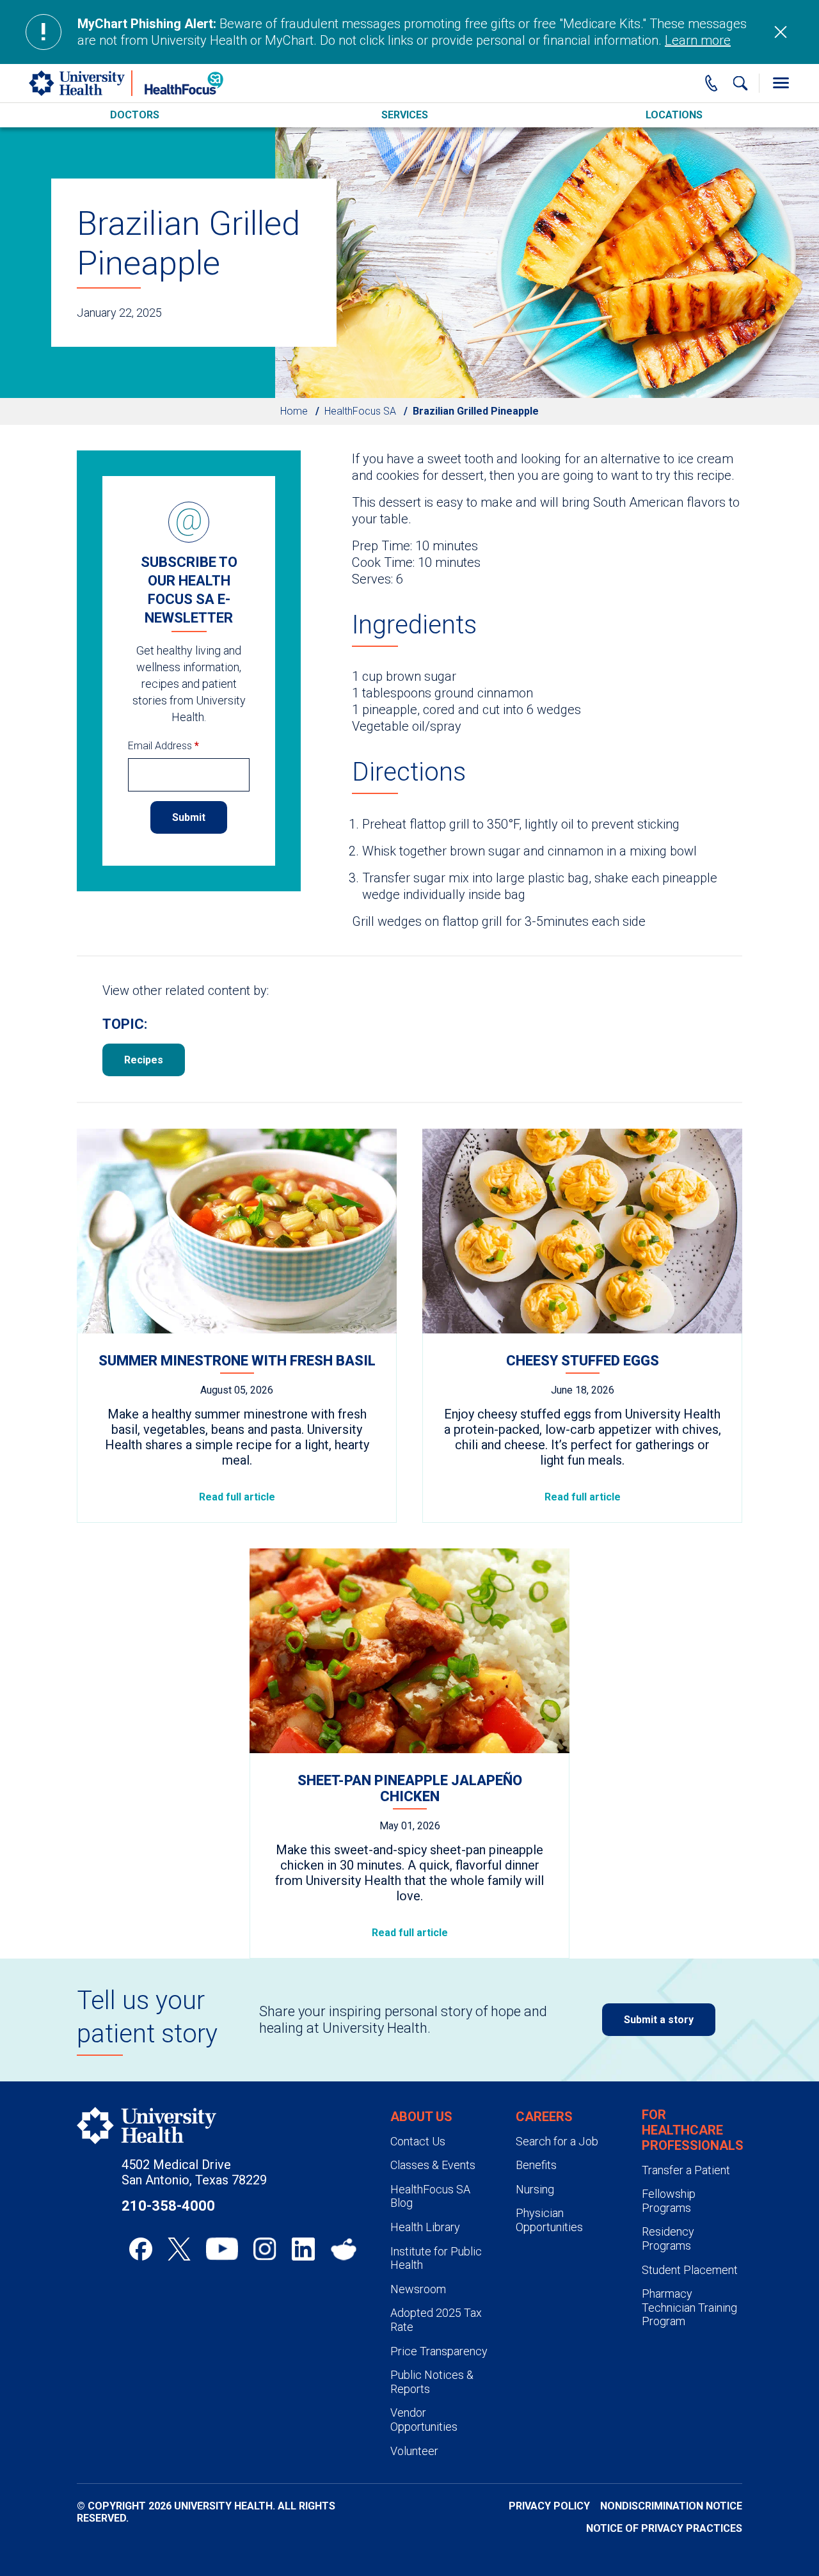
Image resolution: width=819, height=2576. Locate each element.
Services (405, 115)
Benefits (536, 2165)
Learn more (698, 40)
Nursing (535, 2189)
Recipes (144, 1060)
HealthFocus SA (360, 411)
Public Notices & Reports (432, 2382)
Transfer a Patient (686, 2170)
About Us (421, 2117)
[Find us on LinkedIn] (303, 2249)
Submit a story (659, 2020)
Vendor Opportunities (424, 2420)
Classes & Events (433, 2165)
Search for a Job (557, 2141)
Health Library (425, 2227)
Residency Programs (668, 2238)
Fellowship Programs (669, 2201)
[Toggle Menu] (781, 83)
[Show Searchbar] (740, 83)
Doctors (135, 115)
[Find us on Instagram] (265, 2249)
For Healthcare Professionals (693, 2130)
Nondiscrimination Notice (671, 2506)
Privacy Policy (549, 2506)
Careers (544, 2117)
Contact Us (418, 2141)
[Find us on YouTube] (222, 2249)
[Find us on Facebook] (141, 2249)
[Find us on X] (179, 2249)
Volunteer (414, 2451)
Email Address (163, 746)
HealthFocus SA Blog (430, 2196)
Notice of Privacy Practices (664, 2528)
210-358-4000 (168, 2206)
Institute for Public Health (436, 2258)
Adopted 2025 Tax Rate (436, 2320)
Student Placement (690, 2270)
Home (294, 411)
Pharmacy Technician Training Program (689, 2307)
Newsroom (418, 2289)
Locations (674, 115)
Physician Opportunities (549, 2220)
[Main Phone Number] (712, 83)
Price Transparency (439, 2351)
